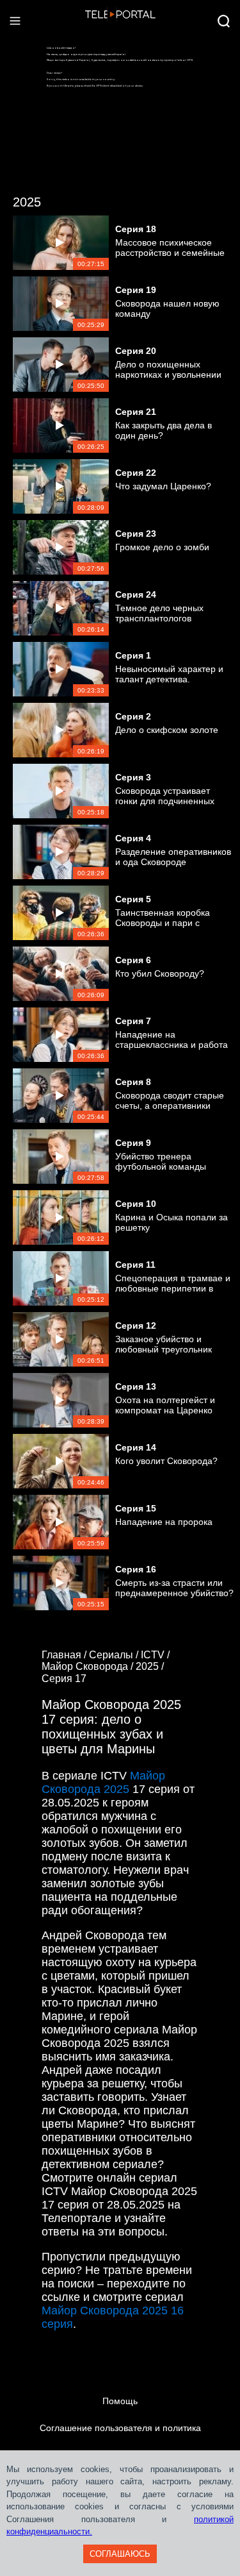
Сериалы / (115, 1655)
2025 (27, 202)
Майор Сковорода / (89, 1666)
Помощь (120, 2401)
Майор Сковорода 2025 (103, 1782)
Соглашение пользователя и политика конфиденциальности (120, 2441)
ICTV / (156, 1655)
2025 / (151, 1666)
